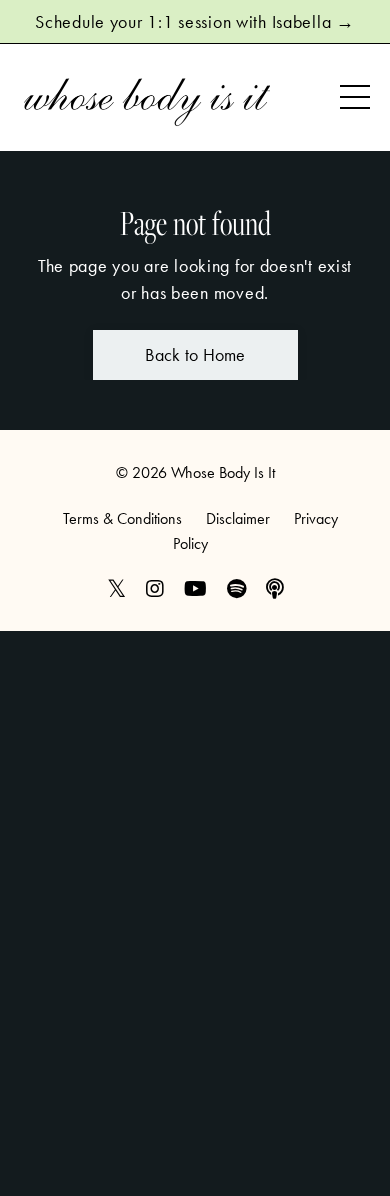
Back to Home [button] (195, 354)
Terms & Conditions (122, 518)
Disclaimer (238, 518)
